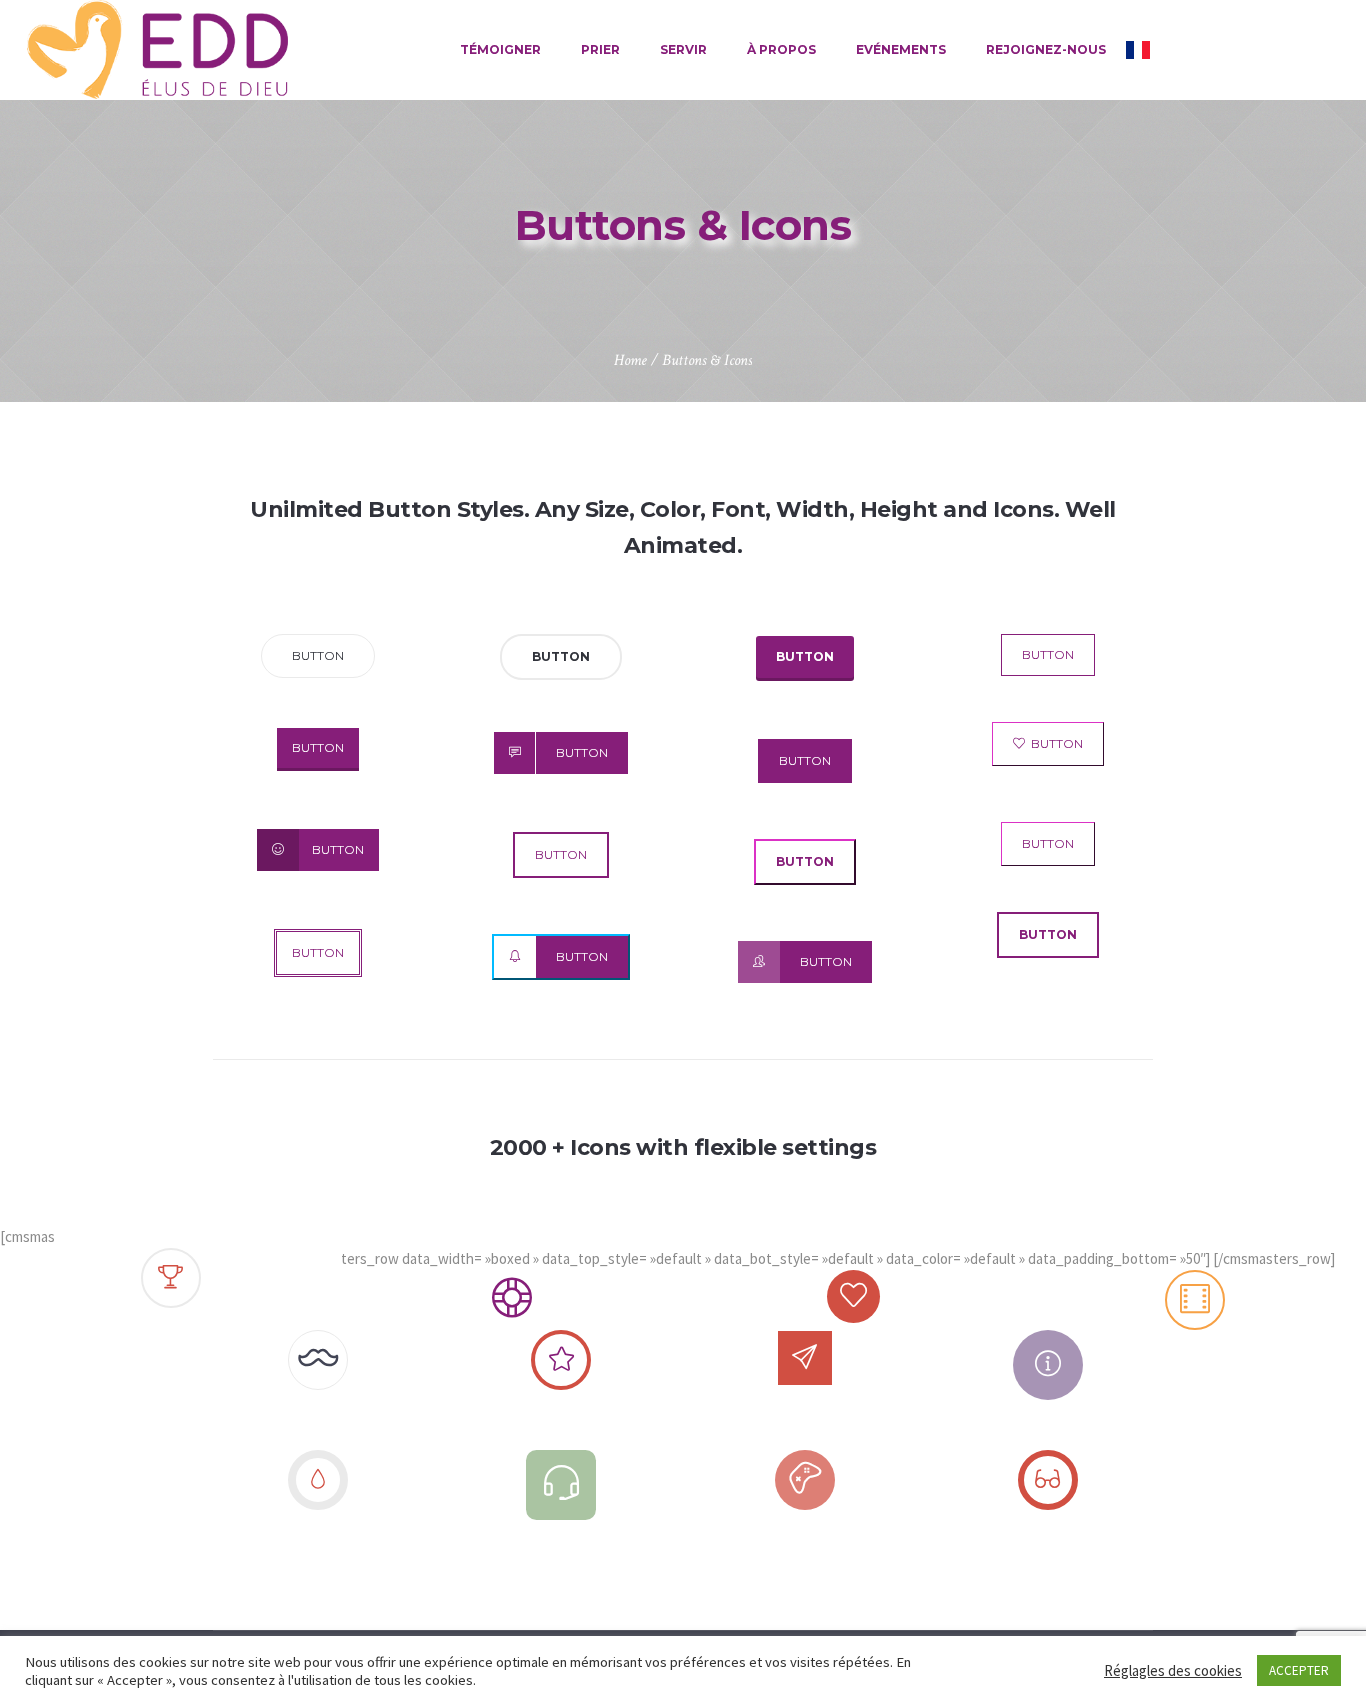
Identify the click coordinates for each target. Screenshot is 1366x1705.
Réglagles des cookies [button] (1173, 1670)
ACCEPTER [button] (1299, 1670)
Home (630, 360)
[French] (1138, 49)
